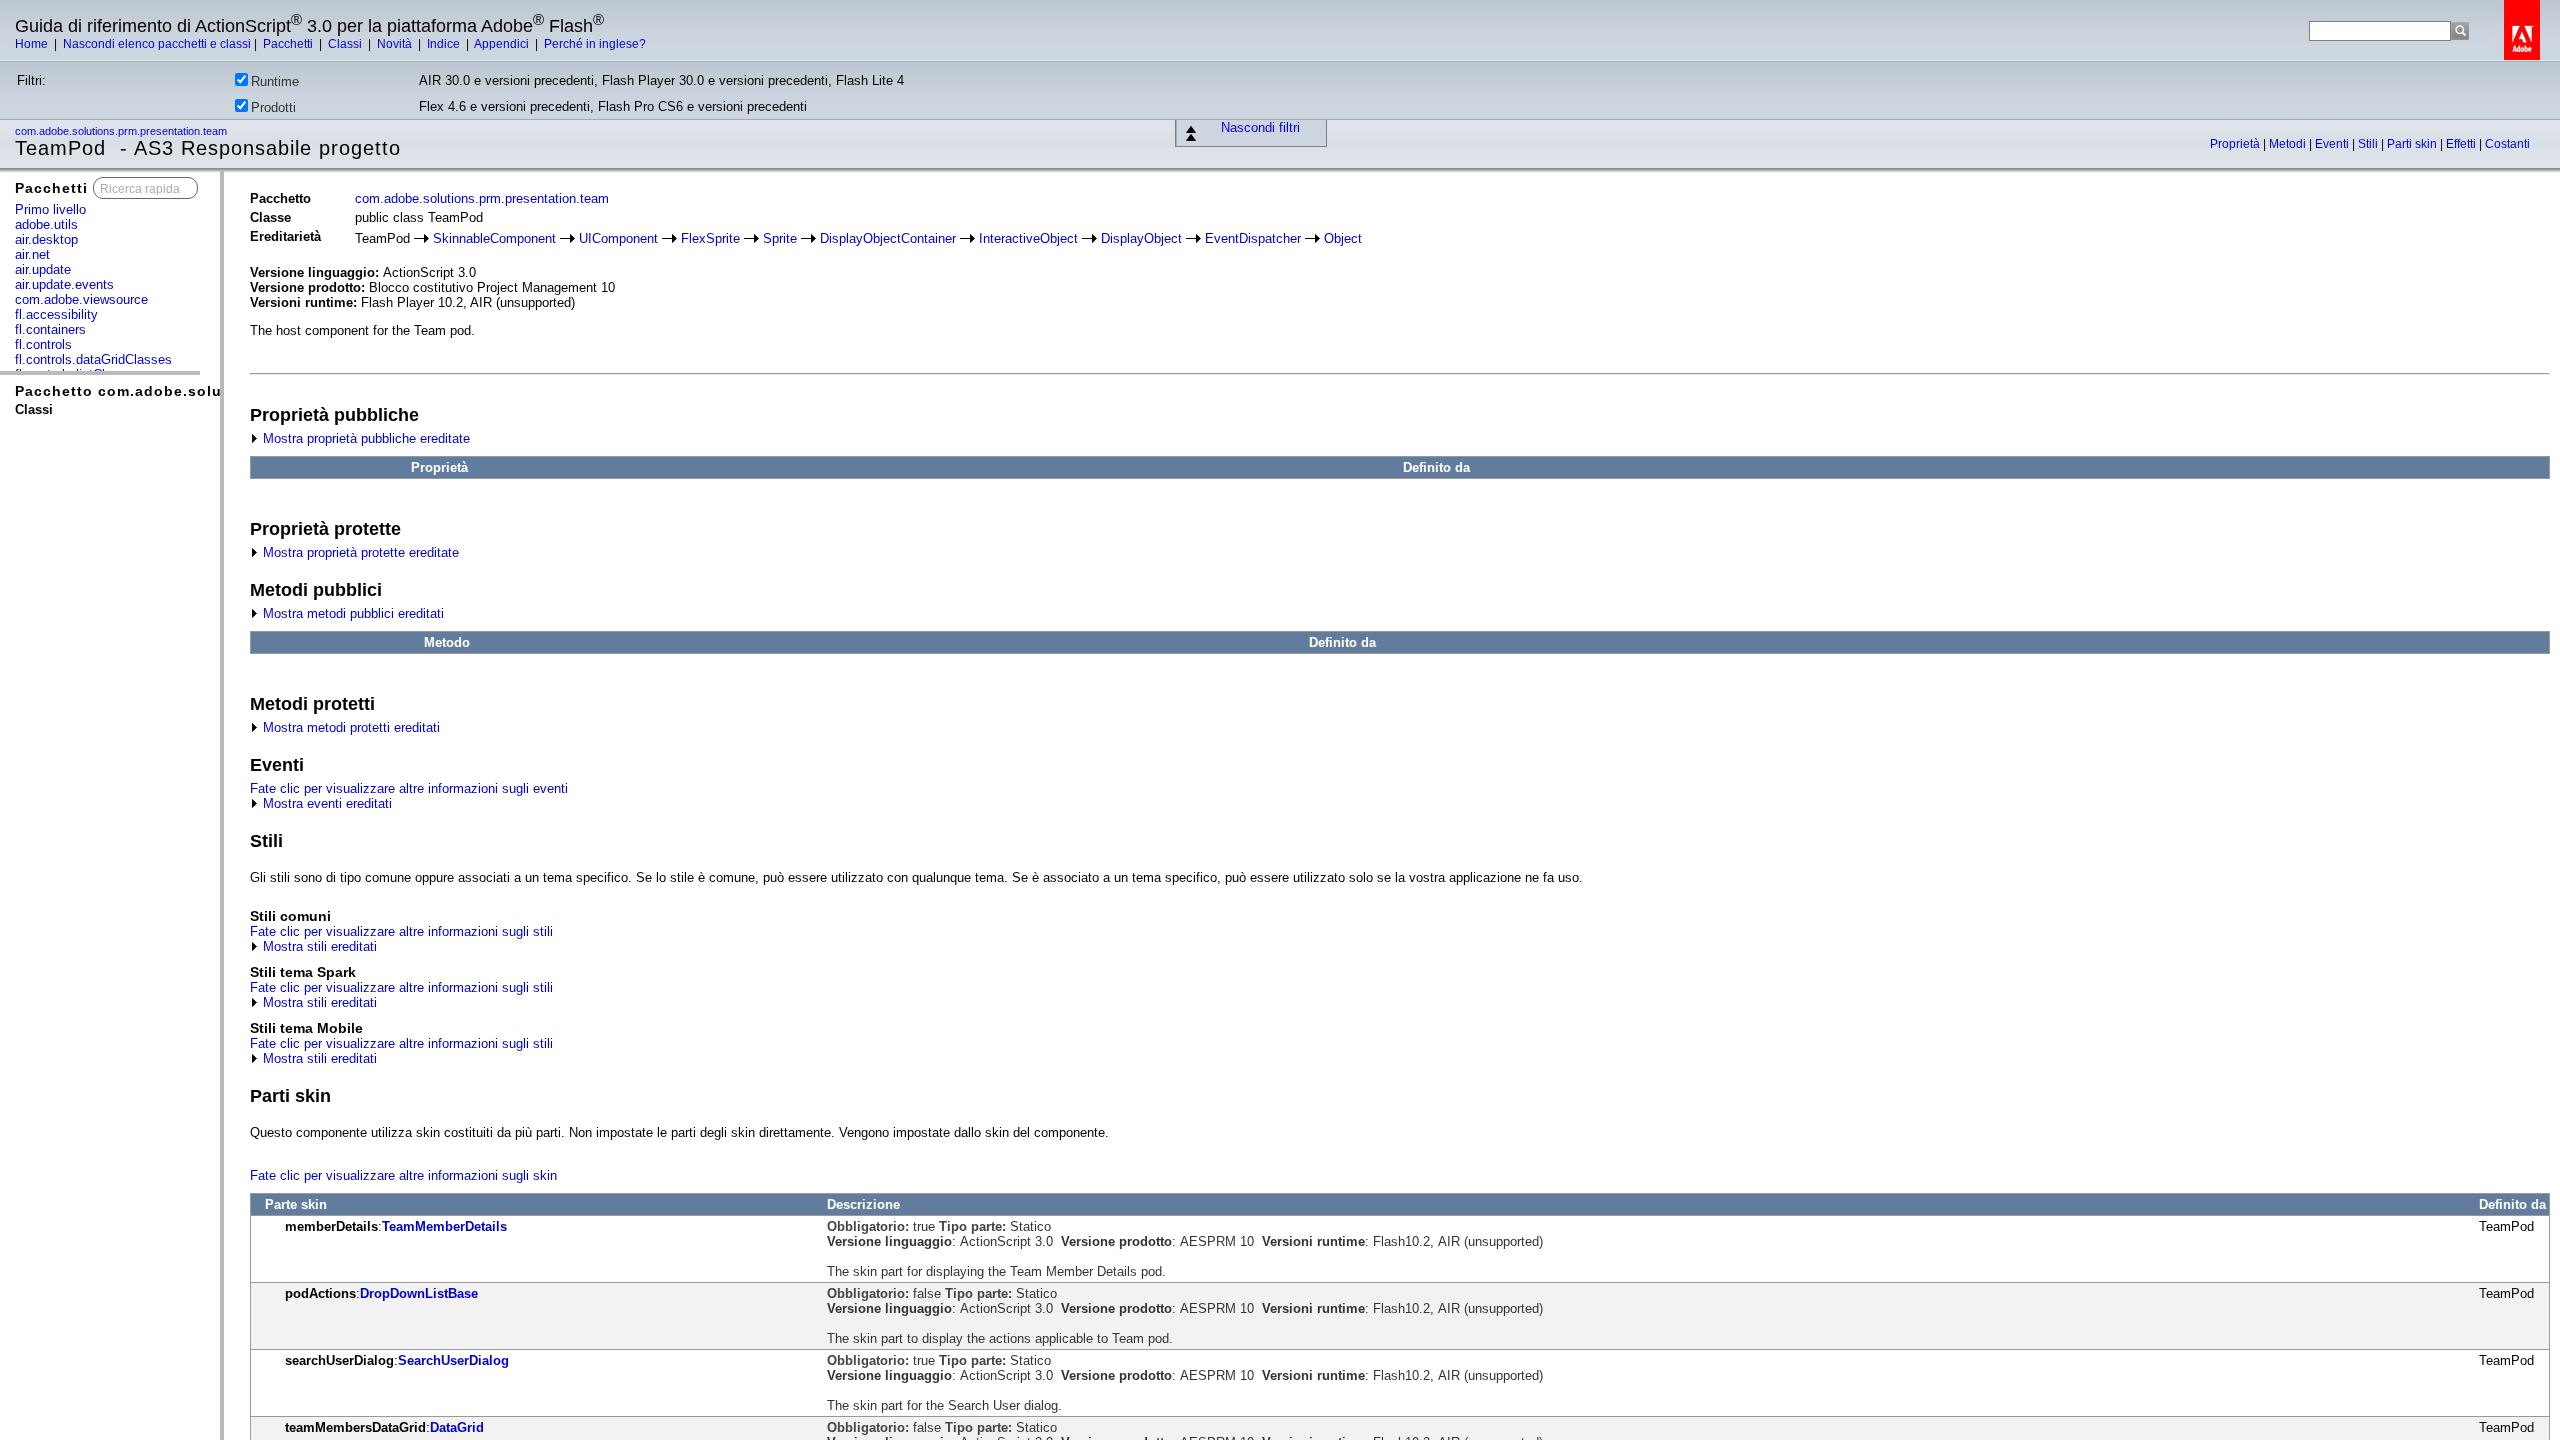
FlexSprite (710, 238)
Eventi (2333, 144)
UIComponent (618, 238)
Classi (346, 44)
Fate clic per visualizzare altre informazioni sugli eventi (409, 788)
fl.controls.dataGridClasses (93, 359)
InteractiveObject (1028, 238)
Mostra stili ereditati (318, 946)
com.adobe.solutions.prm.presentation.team (122, 131)
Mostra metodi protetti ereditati (349, 727)
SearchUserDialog (453, 1360)
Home (33, 44)
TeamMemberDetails (444, 1226)
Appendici (503, 44)
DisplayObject (1141, 238)
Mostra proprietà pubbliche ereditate (364, 438)
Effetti (2462, 144)
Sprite (780, 238)
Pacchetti (289, 44)
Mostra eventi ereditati (325, 803)
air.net (32, 254)
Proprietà (2236, 144)
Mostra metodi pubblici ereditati (351, 613)
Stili (2369, 144)
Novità (396, 44)
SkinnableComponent (494, 238)
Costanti (2507, 144)
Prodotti (273, 107)
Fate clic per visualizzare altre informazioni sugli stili (401, 931)
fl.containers (50, 329)
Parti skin (2413, 144)
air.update (43, 269)
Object (1343, 238)
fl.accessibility (56, 314)
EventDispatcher (1253, 238)
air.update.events (64, 284)
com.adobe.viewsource (81, 299)
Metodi (2289, 144)
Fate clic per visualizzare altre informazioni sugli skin (403, 1175)
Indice (445, 44)
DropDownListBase (419, 1293)
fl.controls (43, 344)
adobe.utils (46, 224)
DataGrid (457, 1427)
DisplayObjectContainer (888, 238)
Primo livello (50, 209)
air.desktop (46, 239)
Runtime (275, 81)
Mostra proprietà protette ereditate (359, 552)
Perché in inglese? (595, 44)
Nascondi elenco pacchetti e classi (157, 44)
